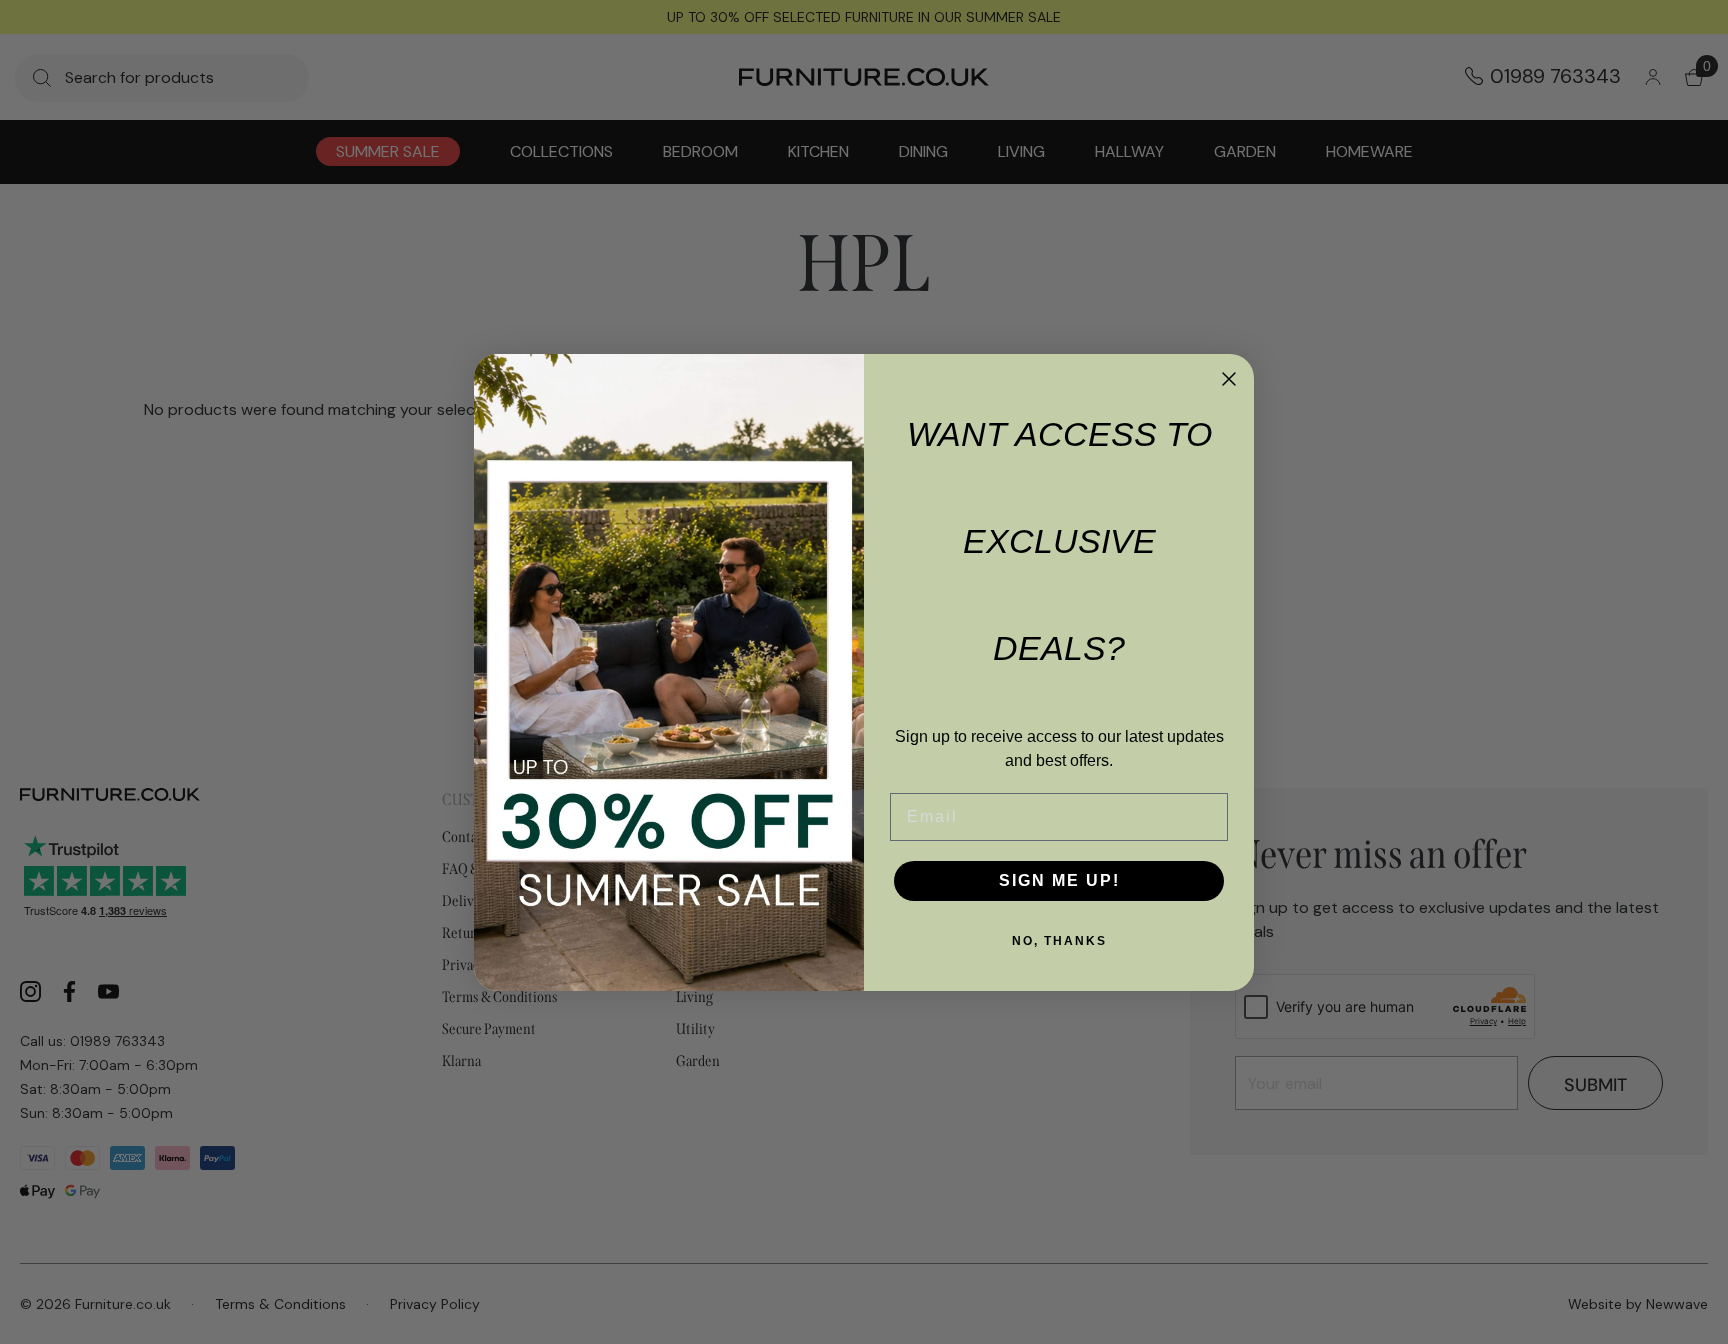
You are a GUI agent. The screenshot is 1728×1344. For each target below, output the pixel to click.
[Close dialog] (1229, 379)
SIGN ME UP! (1059, 880)
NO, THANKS (1059, 941)
